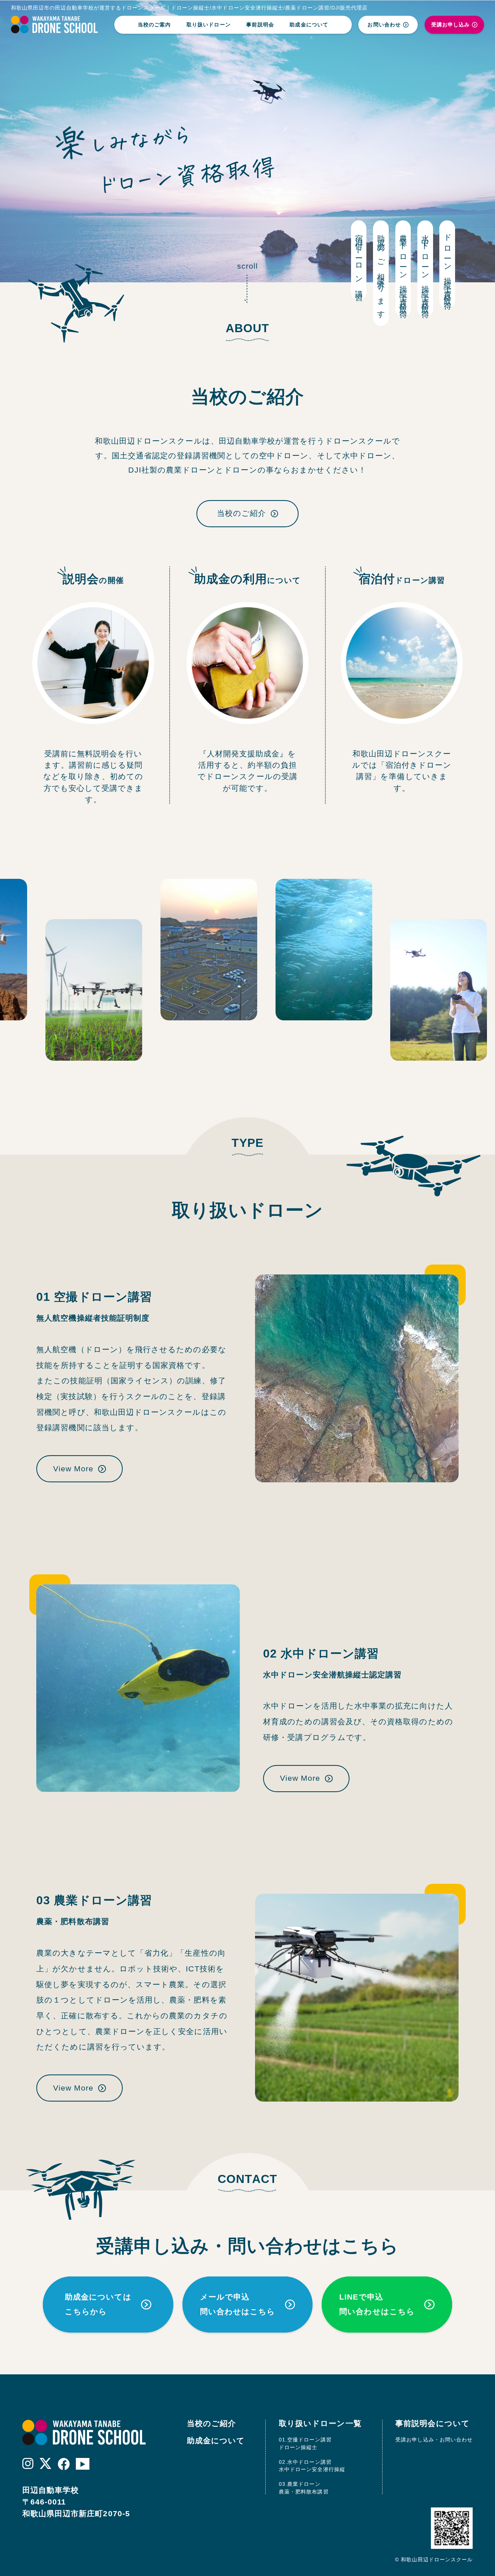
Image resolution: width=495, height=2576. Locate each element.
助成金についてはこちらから (98, 2305)
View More (73, 1469)
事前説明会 (260, 25)
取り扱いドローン (209, 25)
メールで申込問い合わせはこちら (238, 2305)
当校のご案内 (154, 25)
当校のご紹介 (241, 513)
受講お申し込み (450, 25)
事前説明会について (433, 2423)
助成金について (309, 25)
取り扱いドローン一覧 (320, 2423)
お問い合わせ (384, 25)
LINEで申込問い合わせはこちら (377, 2305)
